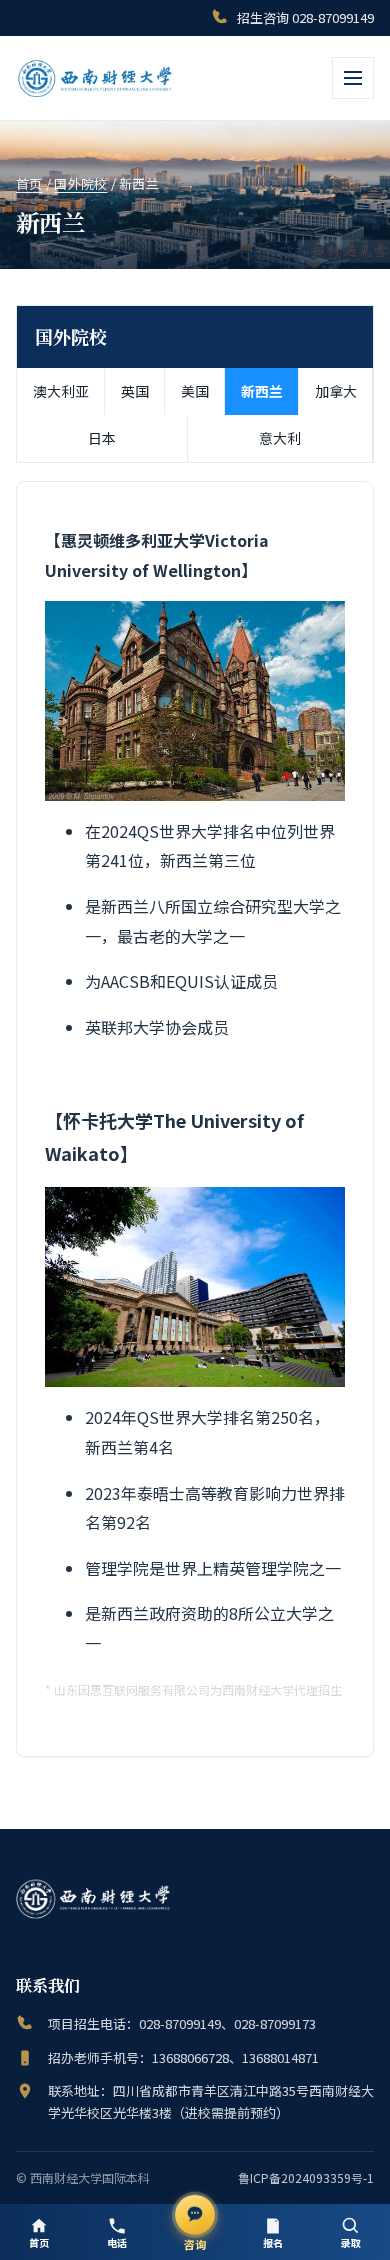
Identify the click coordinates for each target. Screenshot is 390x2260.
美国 (195, 391)
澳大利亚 (61, 391)
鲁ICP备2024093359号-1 (306, 2177)
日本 (102, 438)
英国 (135, 391)
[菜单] (353, 78)
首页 (29, 183)
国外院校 (80, 183)
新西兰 (262, 391)
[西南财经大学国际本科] (96, 78)
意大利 (280, 438)
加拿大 (336, 391)
